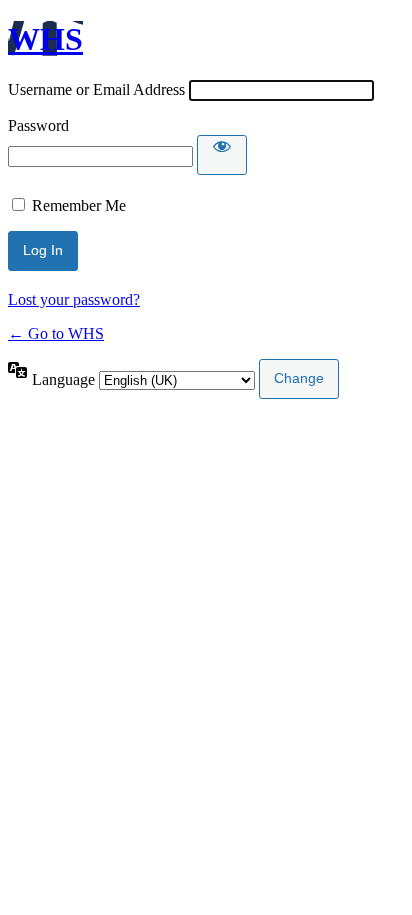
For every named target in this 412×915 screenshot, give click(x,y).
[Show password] (222, 155)
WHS (45, 39)
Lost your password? (74, 299)
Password (38, 125)
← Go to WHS (56, 333)
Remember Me (79, 205)
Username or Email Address (96, 89)
